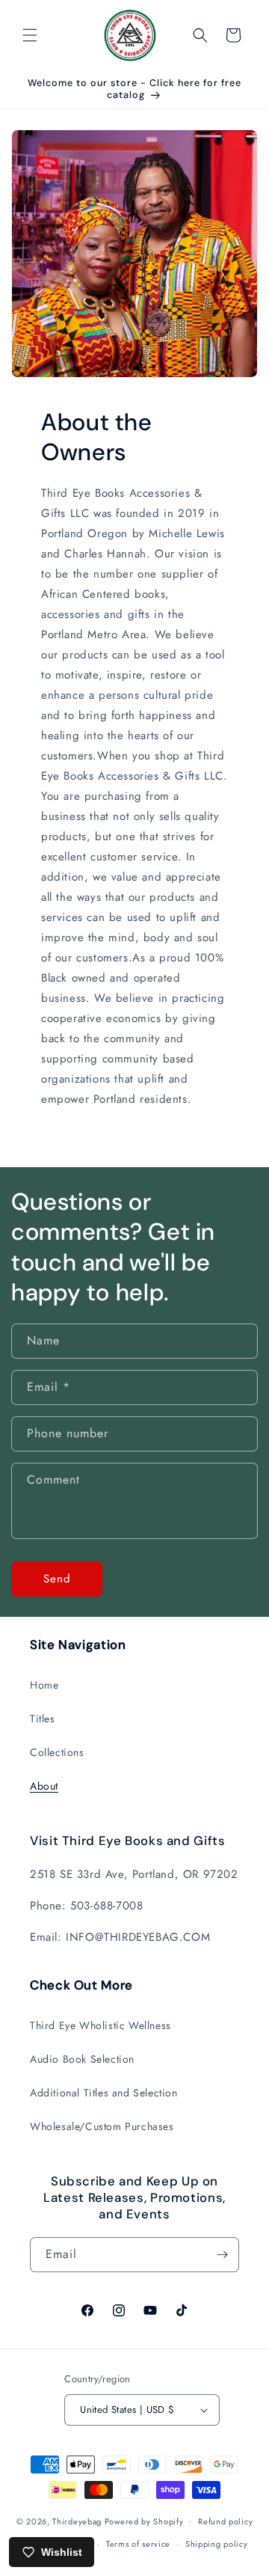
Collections (57, 1752)
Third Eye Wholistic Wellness (101, 2025)
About (44, 1786)
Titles (43, 1719)
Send (57, 1579)
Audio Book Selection (82, 2059)
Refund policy (225, 2521)
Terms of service (138, 2544)
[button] (30, 35)
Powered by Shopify (144, 2521)
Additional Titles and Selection (104, 2093)
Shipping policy (217, 2544)
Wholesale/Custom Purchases (102, 2126)
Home (44, 1685)
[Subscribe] (222, 2255)
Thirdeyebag (77, 2521)
